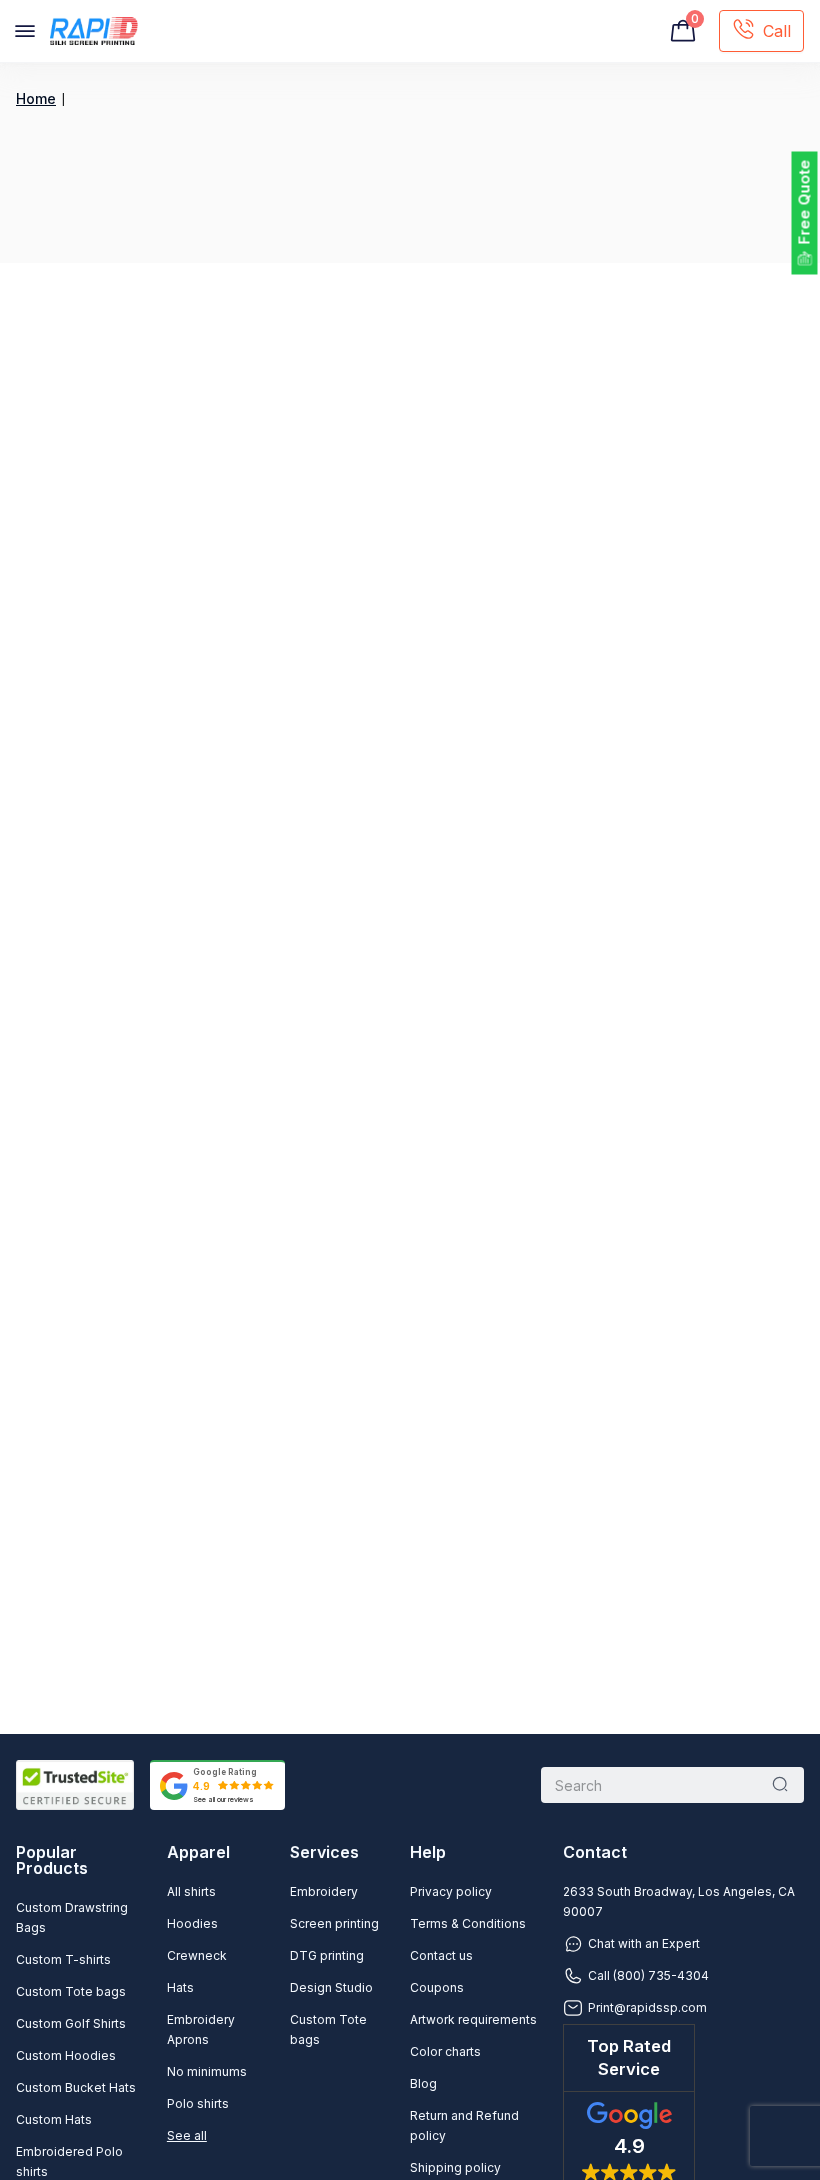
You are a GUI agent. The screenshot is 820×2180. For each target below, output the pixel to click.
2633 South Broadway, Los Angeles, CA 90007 (679, 1901)
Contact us (441, 1955)
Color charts (445, 2051)
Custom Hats (54, 2119)
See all (187, 2135)
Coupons (437, 1987)
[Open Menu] (25, 31)
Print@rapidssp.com (647, 2007)
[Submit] (780, 1785)
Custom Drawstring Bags (72, 1917)
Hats (180, 1987)
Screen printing (334, 1923)
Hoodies (192, 1923)
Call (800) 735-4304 (648, 1975)
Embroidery (324, 1891)
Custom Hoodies (66, 2055)
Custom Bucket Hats (76, 2087)
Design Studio (331, 1987)
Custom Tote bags (71, 1991)
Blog (423, 2083)
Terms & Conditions (468, 1923)
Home (36, 98)
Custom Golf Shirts (71, 2023)
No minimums (207, 2071)
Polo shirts (198, 2103)
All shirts (191, 1891)
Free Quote (804, 202)
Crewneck (197, 1955)
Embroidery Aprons (201, 2029)
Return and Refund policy (464, 2125)
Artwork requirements (473, 2019)
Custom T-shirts (63, 1959)
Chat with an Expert (644, 1943)
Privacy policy (451, 1891)
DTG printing (327, 1955)
